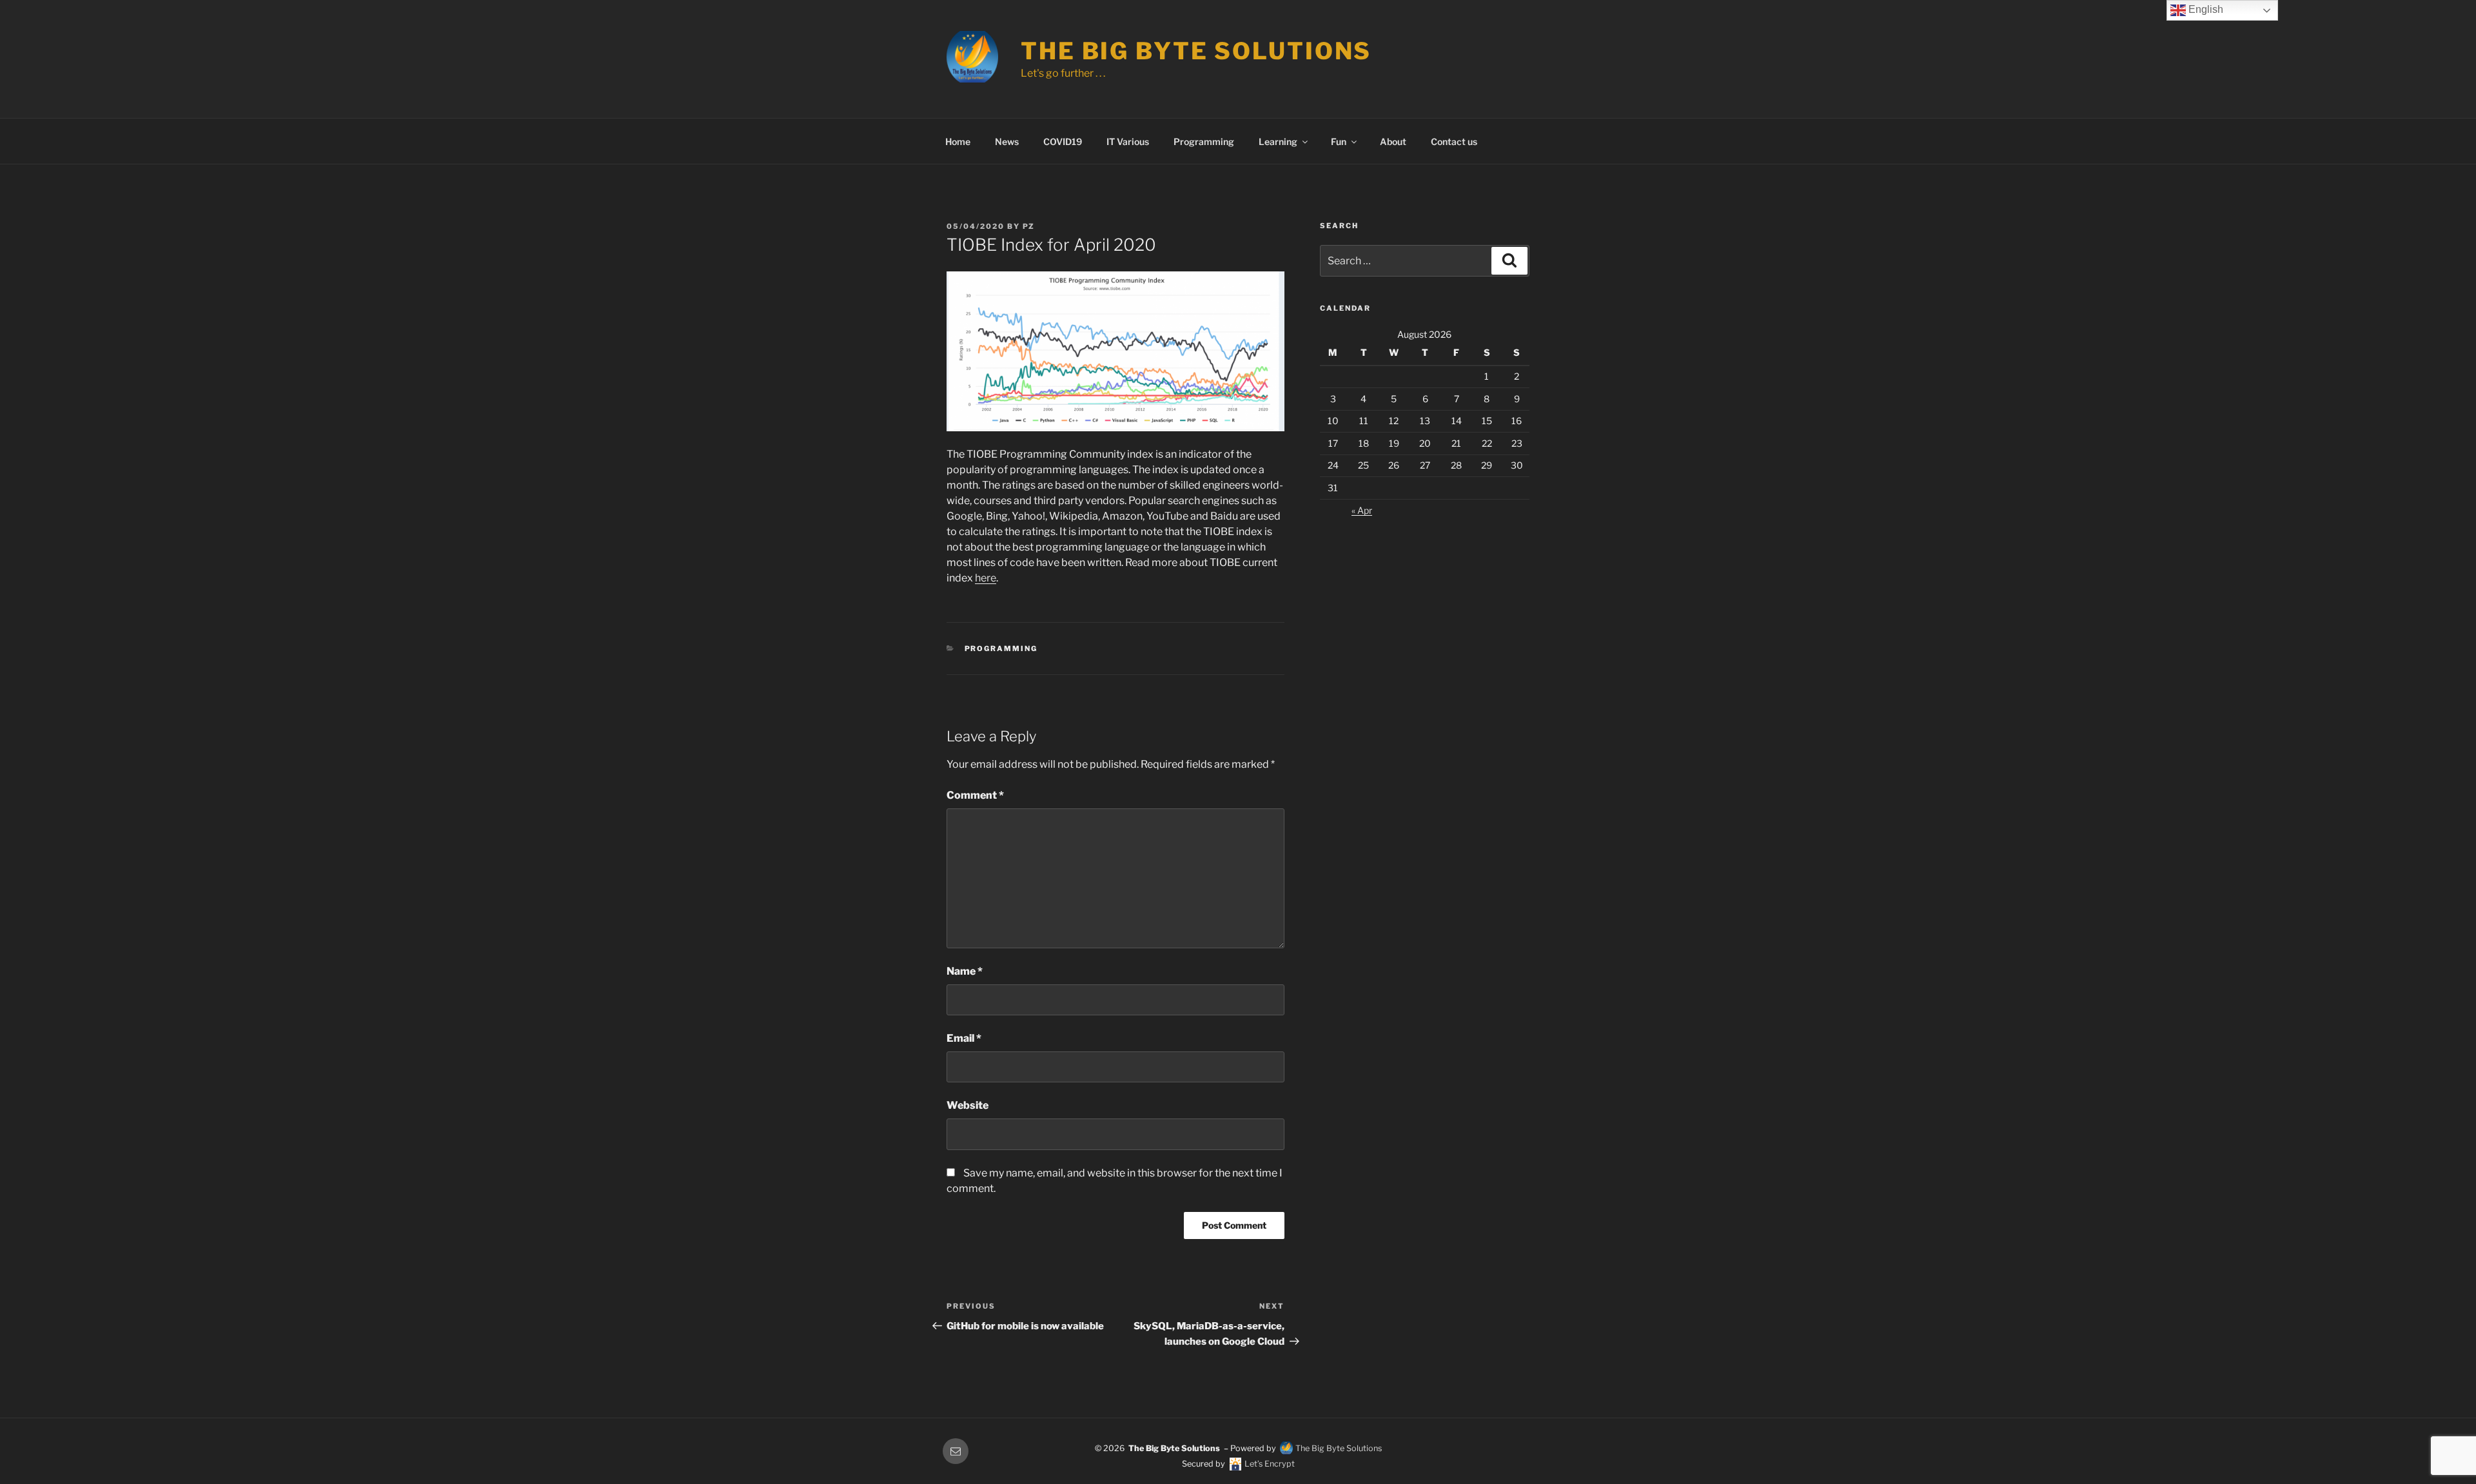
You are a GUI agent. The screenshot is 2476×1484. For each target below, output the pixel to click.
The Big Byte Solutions (1196, 51)
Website (968, 1105)
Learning (1278, 142)
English (2205, 9)
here (986, 578)
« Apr (1362, 510)
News (1007, 142)
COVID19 (1063, 142)
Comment (975, 795)
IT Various (1128, 142)
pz (1029, 226)
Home (958, 142)
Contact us (1454, 142)
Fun (1339, 142)
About (1393, 142)
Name (965, 971)
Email (964, 1038)
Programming (1204, 142)
